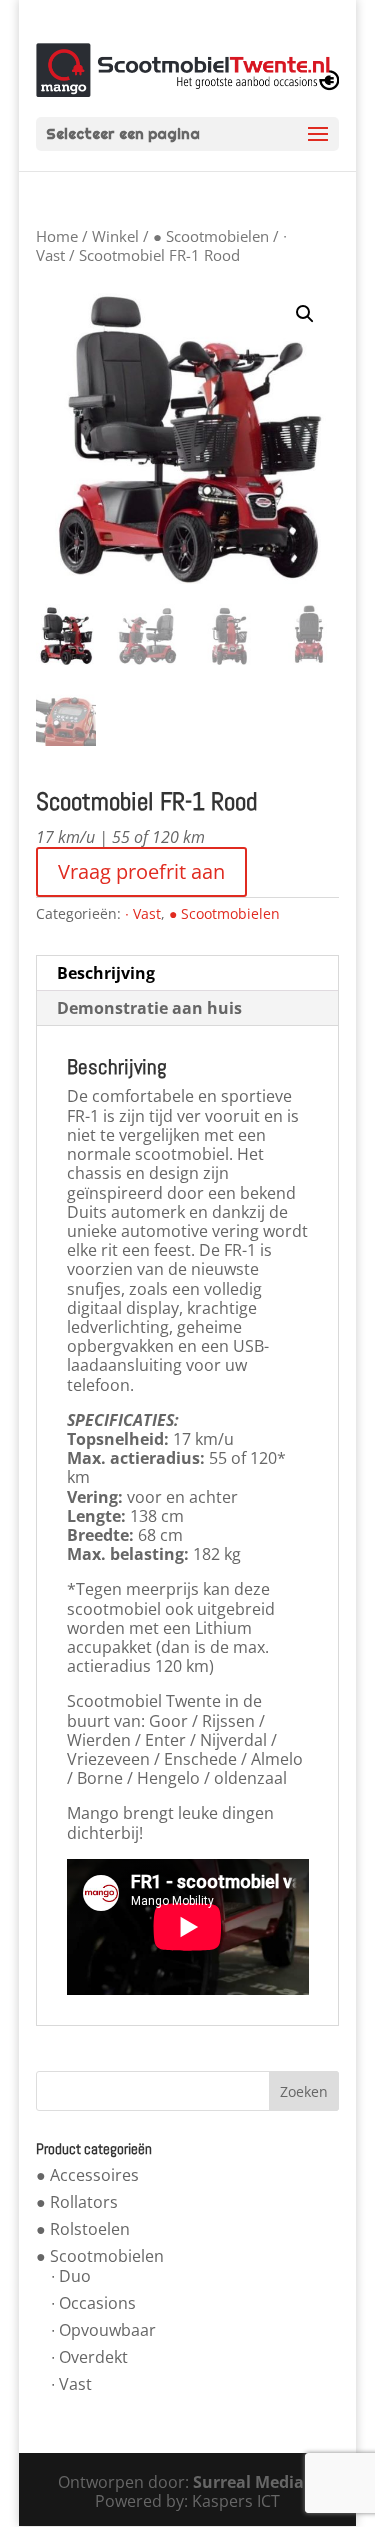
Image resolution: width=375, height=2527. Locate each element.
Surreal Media (248, 2482)
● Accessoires (87, 2175)
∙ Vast (143, 913)
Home (57, 236)
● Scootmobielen (211, 236)
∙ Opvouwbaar (103, 2330)
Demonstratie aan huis (149, 1008)
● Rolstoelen (83, 2229)
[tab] (188, 973)
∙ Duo (71, 2276)
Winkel (115, 236)
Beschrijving (106, 973)
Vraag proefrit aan (141, 871)
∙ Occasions (93, 2303)
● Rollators (77, 2202)
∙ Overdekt (89, 2357)
